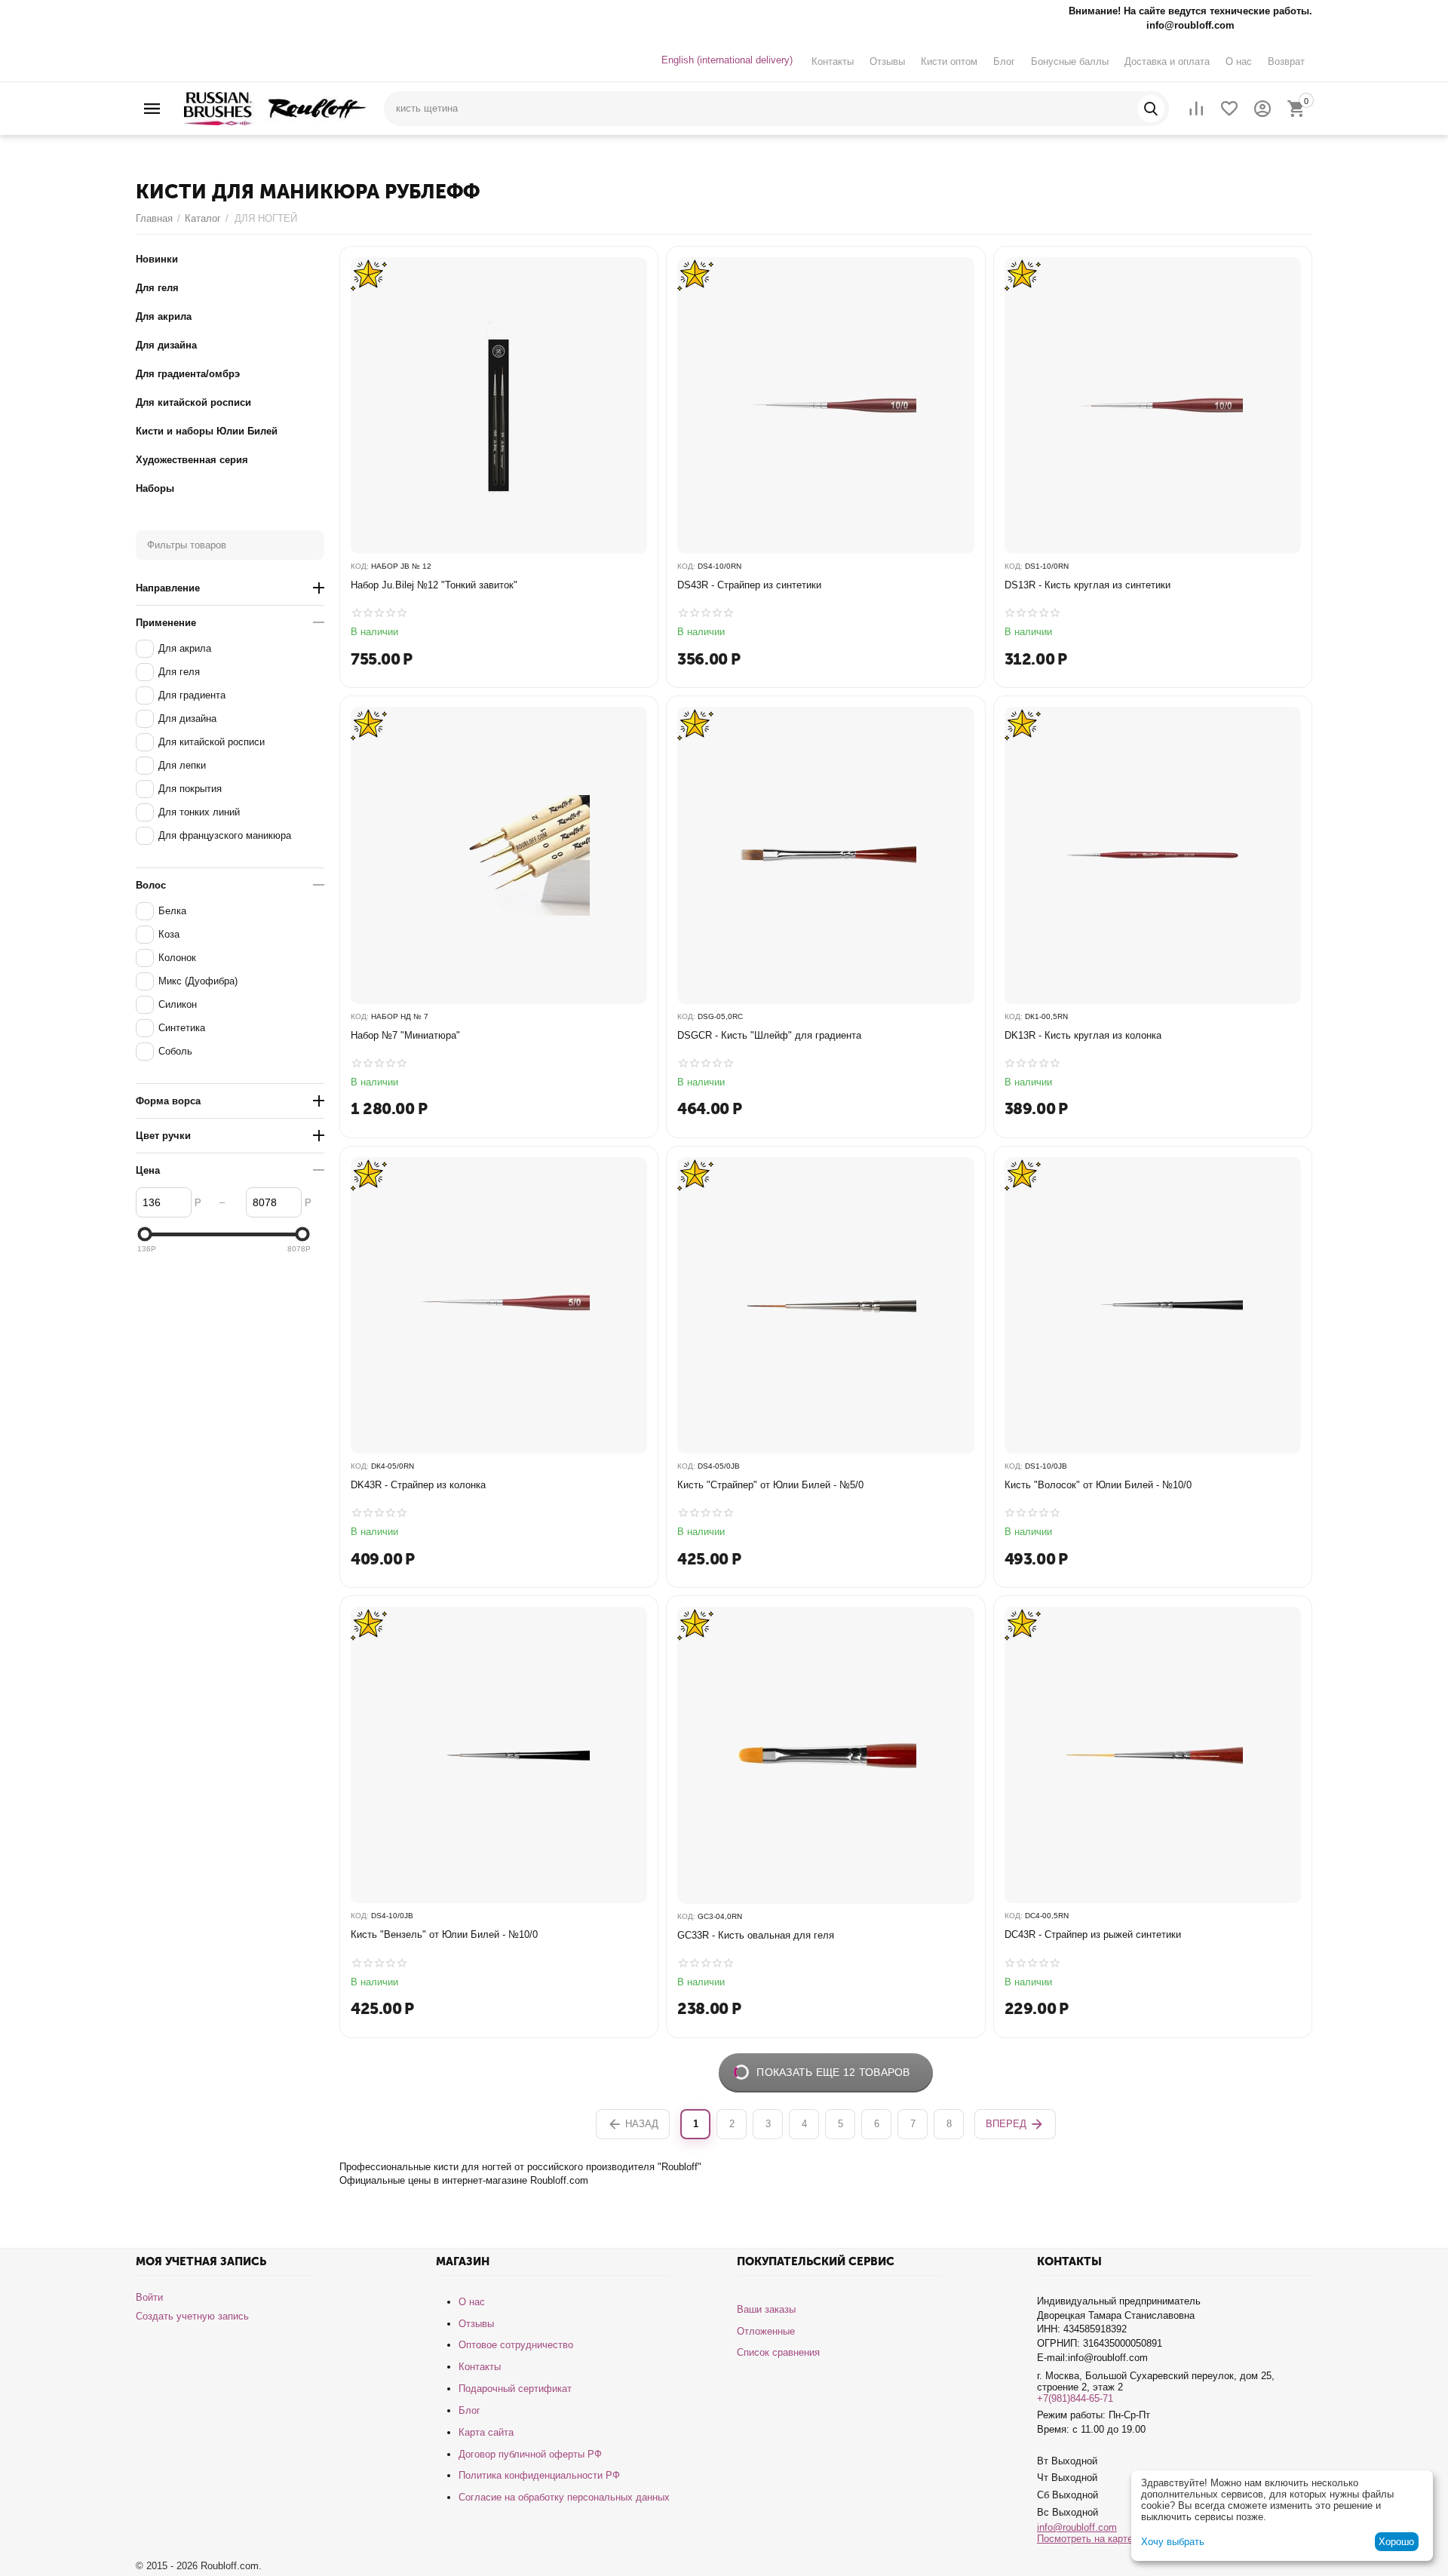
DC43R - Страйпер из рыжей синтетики (1093, 1934)
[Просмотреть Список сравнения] (1196, 109)
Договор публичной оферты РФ (530, 2454)
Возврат (1286, 61)
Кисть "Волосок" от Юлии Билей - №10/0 (1098, 1485)
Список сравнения (778, 2352)
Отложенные (766, 2331)
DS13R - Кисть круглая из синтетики (1088, 585)
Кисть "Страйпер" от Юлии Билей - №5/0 (770, 1485)
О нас (1239, 61)
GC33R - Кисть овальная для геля (756, 1935)
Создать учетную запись (192, 2316)
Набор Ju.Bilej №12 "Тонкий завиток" (434, 585)
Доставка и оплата (1167, 61)
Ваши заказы (766, 2309)
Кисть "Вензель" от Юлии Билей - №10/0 (444, 1934)
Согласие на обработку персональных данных (564, 2497)
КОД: (360, 566)
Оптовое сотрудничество (516, 2345)
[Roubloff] (275, 107)
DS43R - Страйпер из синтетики (749, 585)
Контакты (833, 61)
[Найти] (1151, 109)
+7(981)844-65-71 (1075, 2398)
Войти (149, 2297)
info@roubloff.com (1077, 2527)
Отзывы (887, 61)
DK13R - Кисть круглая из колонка (1083, 1035)
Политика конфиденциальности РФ (539, 2475)
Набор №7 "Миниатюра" (405, 1035)
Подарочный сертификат (515, 2389)
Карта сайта (486, 2432)
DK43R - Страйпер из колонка (418, 1485)
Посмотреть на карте (1085, 2539)
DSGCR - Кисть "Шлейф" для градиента (769, 1035)
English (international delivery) (727, 60)
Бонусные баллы (1070, 61)
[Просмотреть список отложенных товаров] (1229, 109)
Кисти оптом (949, 61)
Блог (1004, 61)
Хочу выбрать (1173, 2542)
